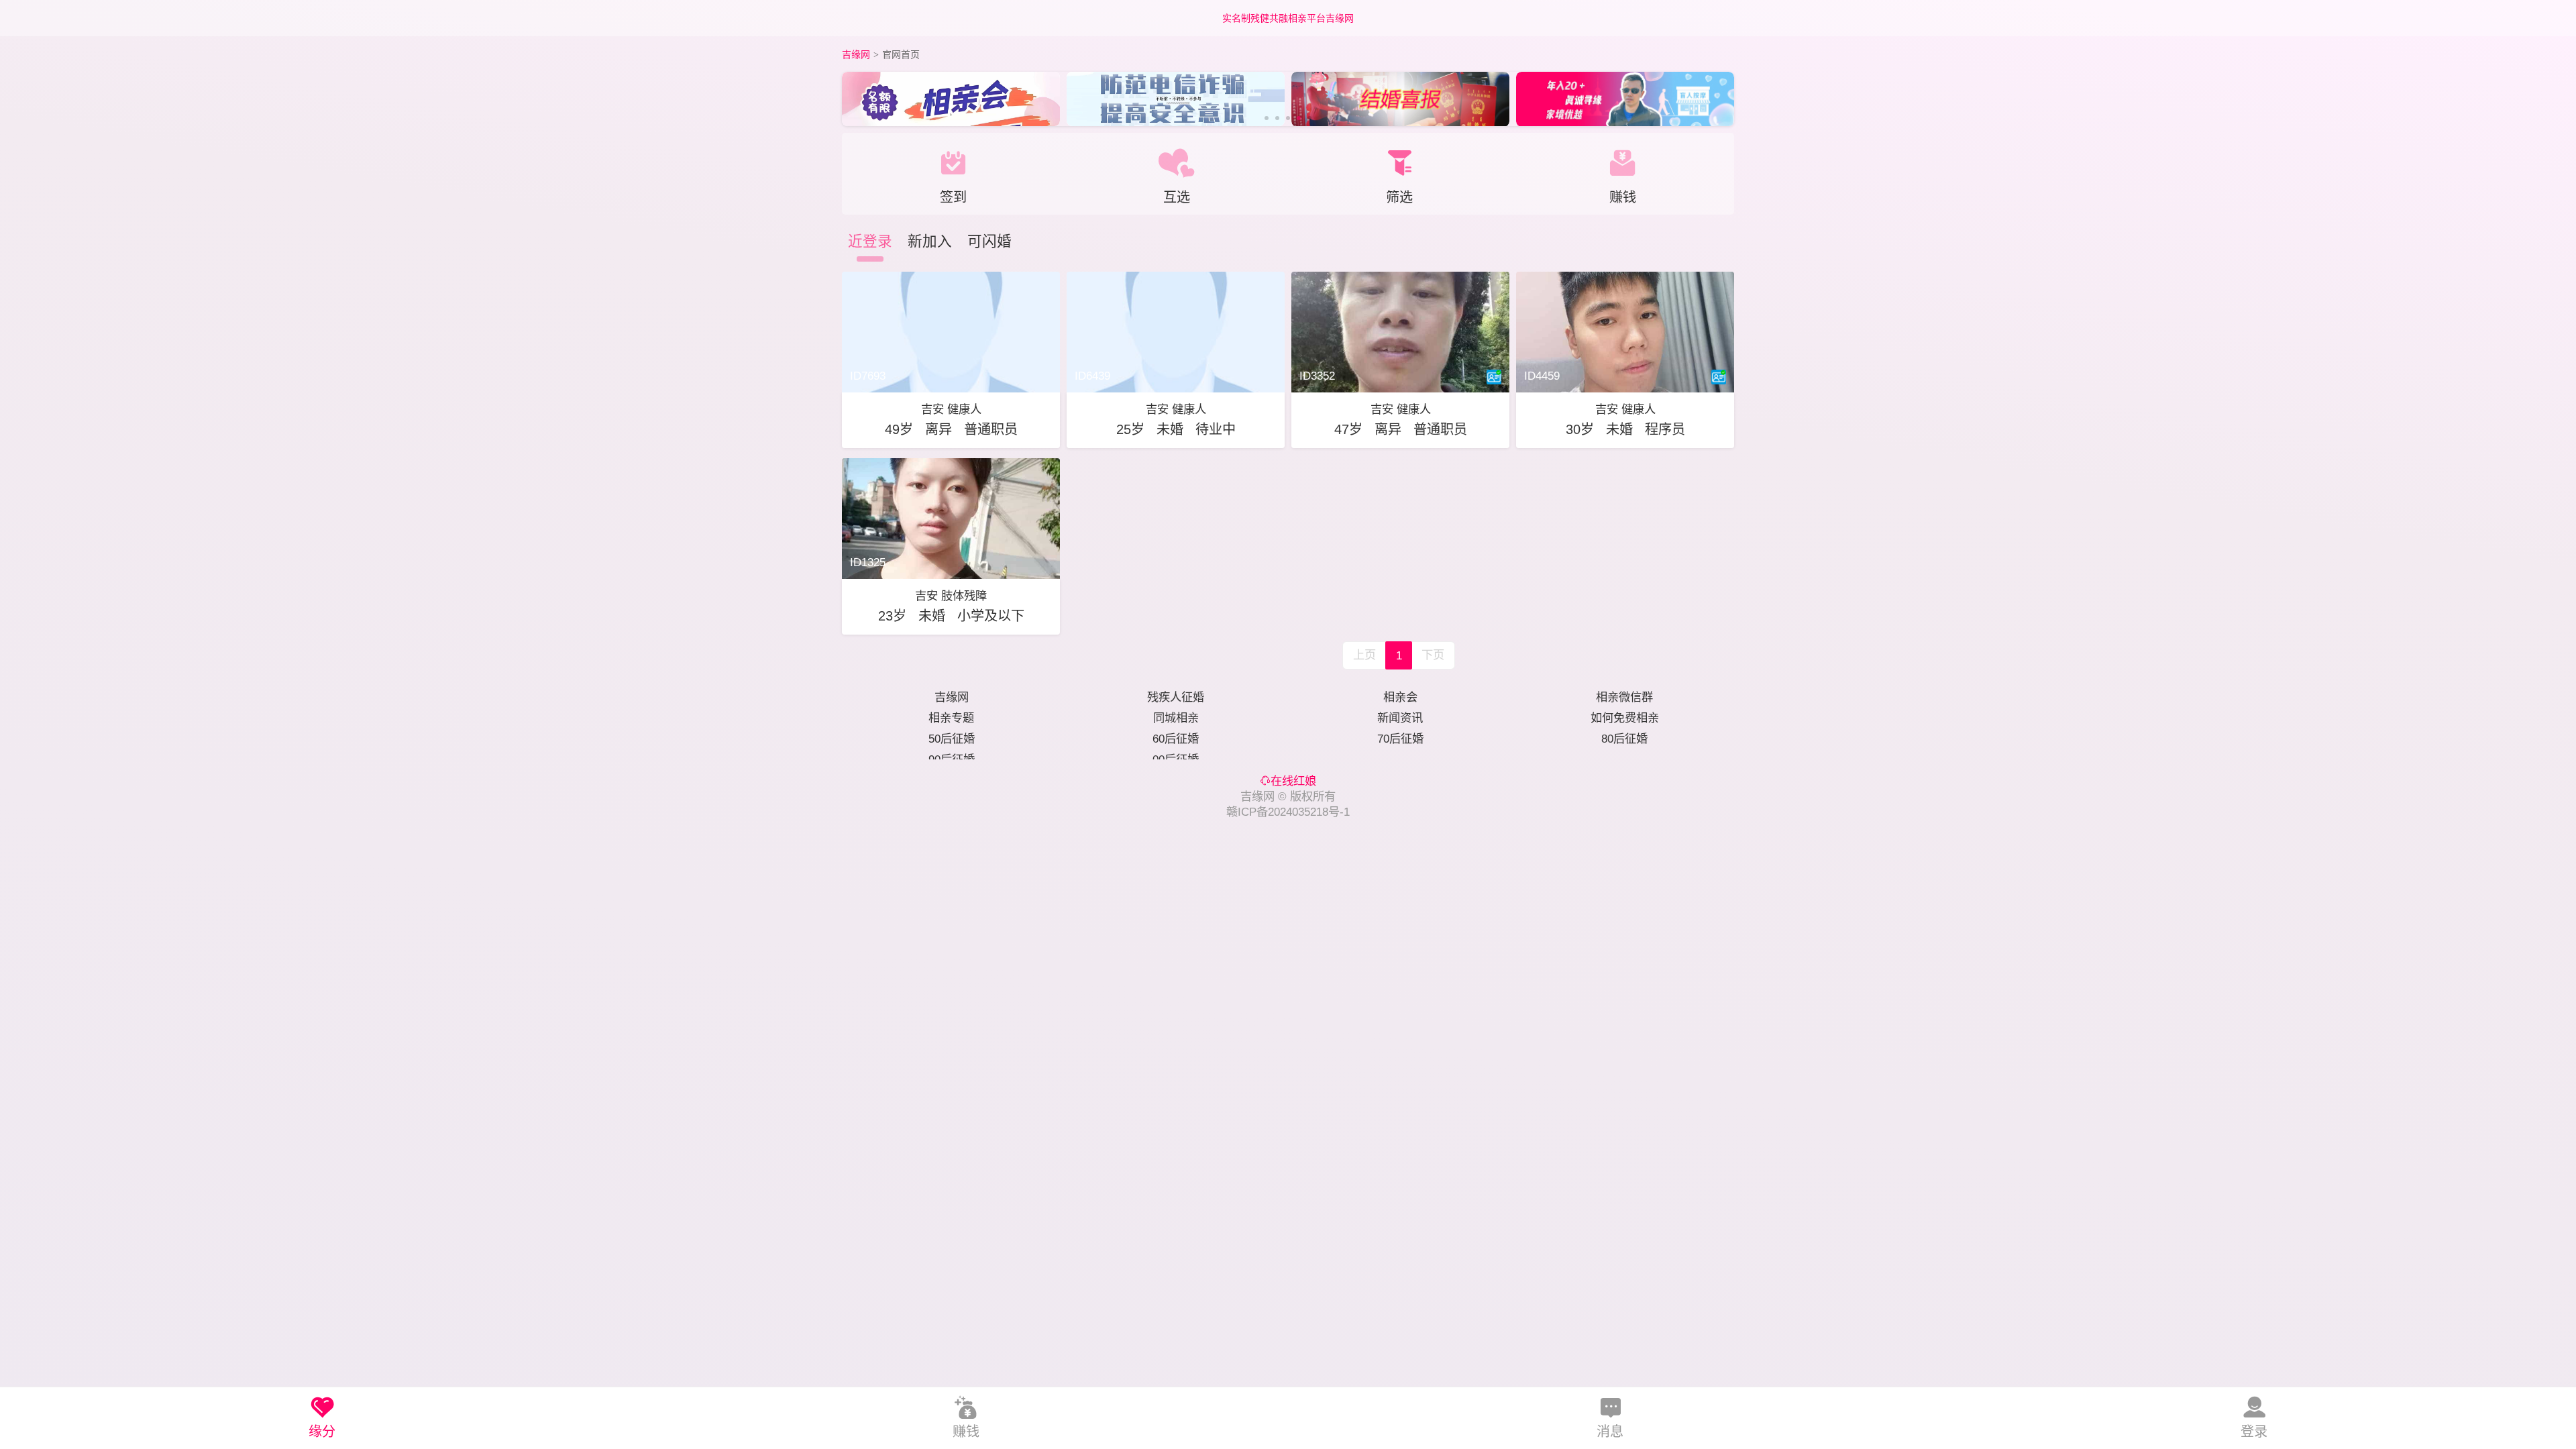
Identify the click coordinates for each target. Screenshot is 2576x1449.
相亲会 (1400, 697)
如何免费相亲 (1625, 718)
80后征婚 (1624, 739)
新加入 (930, 241)
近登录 (870, 241)
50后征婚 (952, 739)
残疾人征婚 (1176, 697)
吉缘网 (856, 54)
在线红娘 (1293, 781)
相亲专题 (951, 718)
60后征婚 (1176, 739)
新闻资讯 (1400, 718)
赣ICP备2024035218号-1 (1288, 812)
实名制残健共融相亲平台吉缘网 (1288, 18)
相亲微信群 (1624, 697)
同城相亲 (1176, 718)
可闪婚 (989, 241)
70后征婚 (1400, 739)
